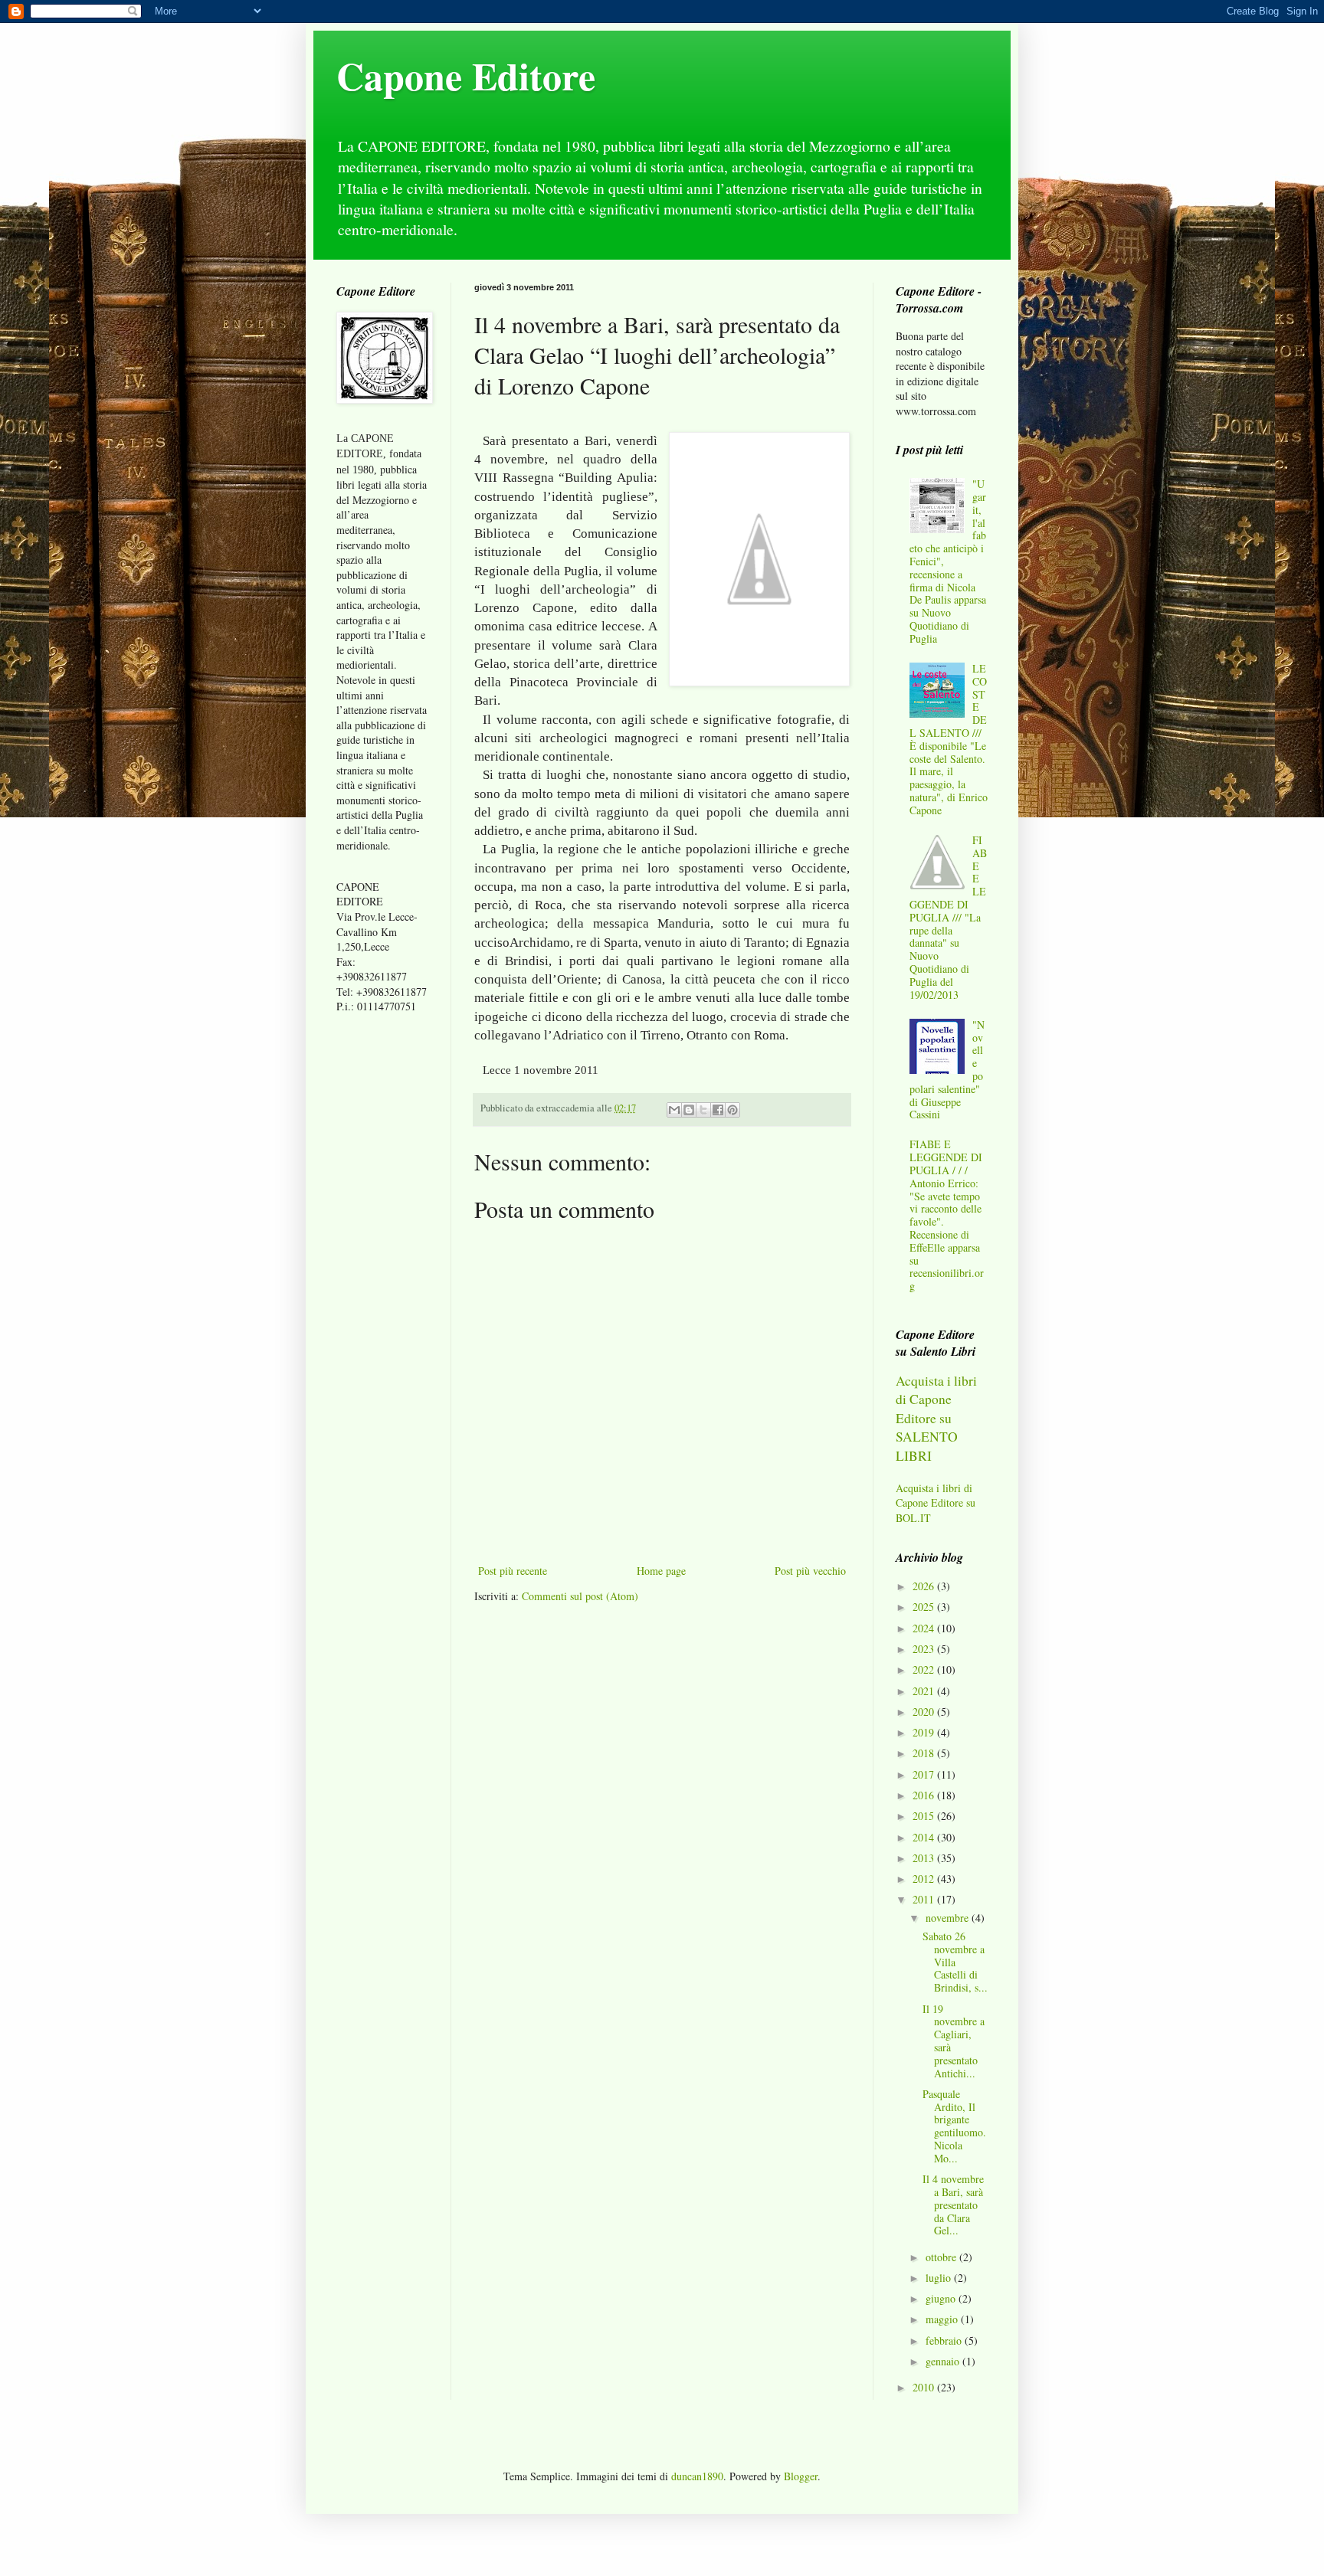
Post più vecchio (810, 1571)
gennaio (944, 2361)
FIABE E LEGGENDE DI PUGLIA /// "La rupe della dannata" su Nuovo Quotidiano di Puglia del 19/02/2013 (949, 917)
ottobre (942, 2257)
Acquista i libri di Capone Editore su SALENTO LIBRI (936, 1418)
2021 (925, 1691)
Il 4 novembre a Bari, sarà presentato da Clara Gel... (953, 2204)
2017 (925, 1774)
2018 (925, 1753)
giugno (942, 2298)
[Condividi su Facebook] (718, 1110)
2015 (925, 1816)
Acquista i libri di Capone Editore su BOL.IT (936, 1503)
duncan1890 (697, 2476)
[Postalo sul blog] (689, 1110)
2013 (925, 1858)
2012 (925, 1879)
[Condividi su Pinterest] (732, 1110)
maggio (943, 2319)
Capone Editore (466, 75)
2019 (925, 1732)
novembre (949, 1918)
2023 (925, 1649)
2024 (925, 1628)
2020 (925, 1712)
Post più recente (513, 1571)
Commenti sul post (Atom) (580, 1596)
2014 (925, 1837)
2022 (925, 1669)
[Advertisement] (382, 1267)
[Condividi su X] (703, 1110)
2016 (925, 1795)
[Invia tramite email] (674, 1110)
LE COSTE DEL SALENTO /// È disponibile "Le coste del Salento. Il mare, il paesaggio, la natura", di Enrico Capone (949, 739)
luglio (940, 2278)
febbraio (945, 2340)
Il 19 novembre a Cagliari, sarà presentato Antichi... (954, 2041)
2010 (925, 2387)
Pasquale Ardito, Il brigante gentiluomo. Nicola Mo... (954, 2126)
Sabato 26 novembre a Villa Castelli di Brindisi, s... (955, 1962)
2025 (925, 1607)
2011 (925, 1899)
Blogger (801, 2476)
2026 (925, 1586)
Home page (661, 1571)
